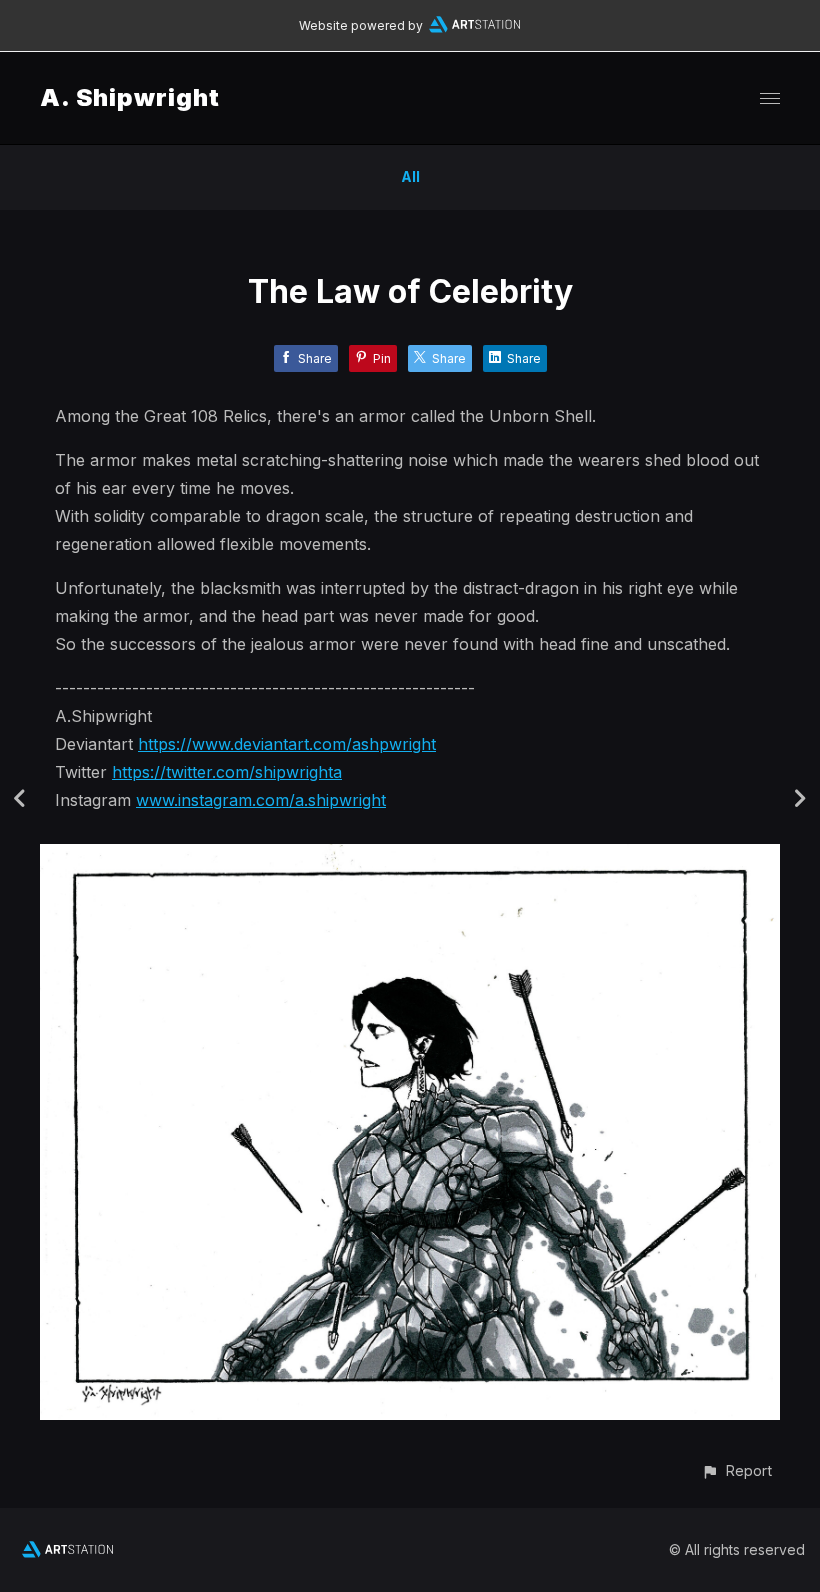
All (410, 176)
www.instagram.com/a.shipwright (261, 800)
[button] (736, 1470)
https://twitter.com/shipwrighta (227, 772)
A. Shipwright (130, 97)
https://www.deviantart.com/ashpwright (287, 744)
